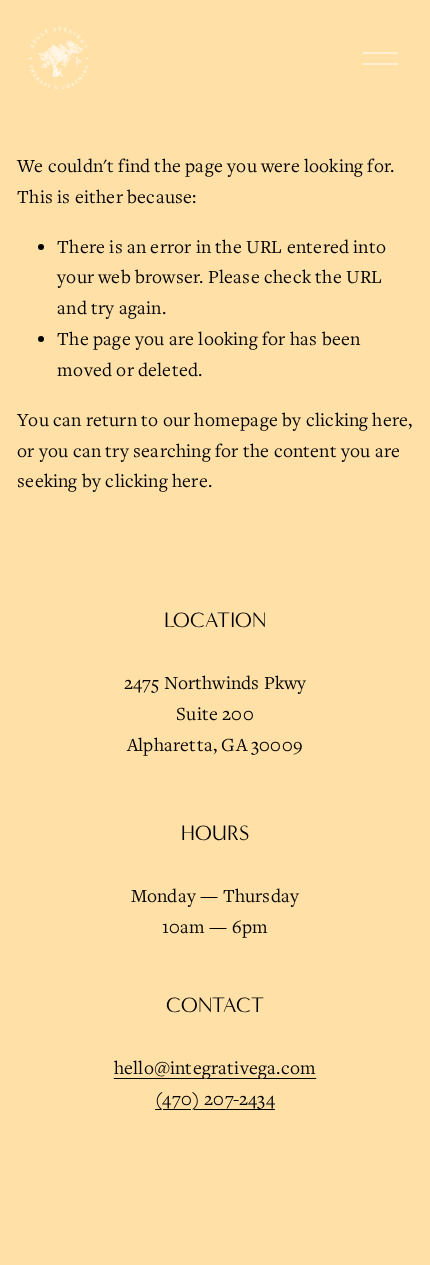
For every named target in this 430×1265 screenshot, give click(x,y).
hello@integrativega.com (215, 1067)
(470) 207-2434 (215, 1098)
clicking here (357, 419)
